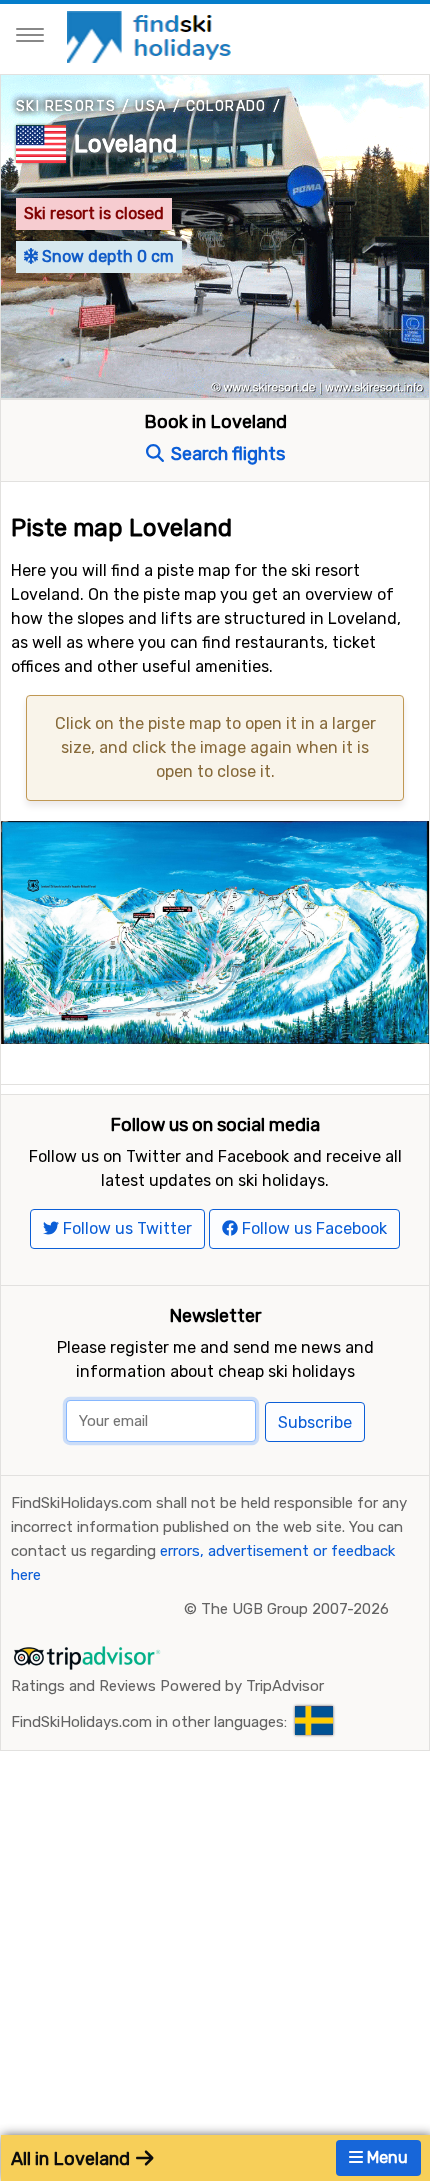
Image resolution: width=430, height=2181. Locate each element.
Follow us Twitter (125, 1228)
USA (150, 106)
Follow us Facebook (312, 1228)
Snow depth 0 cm (106, 256)
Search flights (226, 454)
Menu (385, 2157)
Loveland (125, 144)
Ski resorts (66, 106)
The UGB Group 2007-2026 (295, 1609)
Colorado (226, 106)
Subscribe (315, 1422)
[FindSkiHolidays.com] (151, 35)
